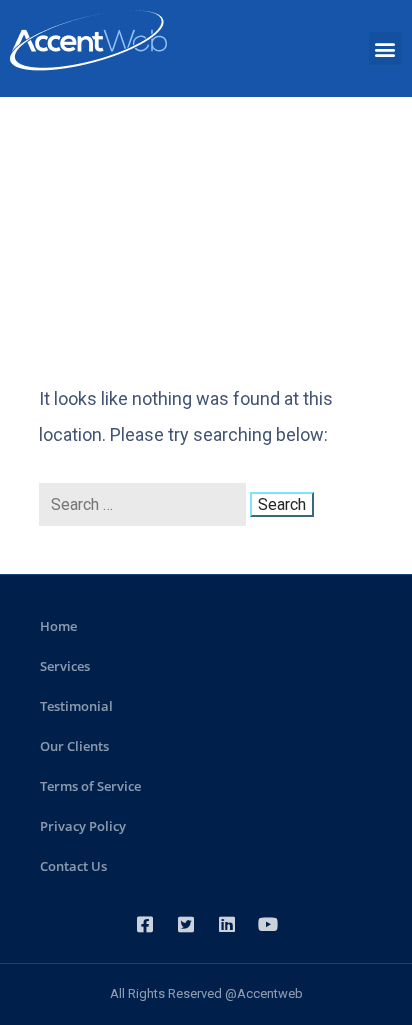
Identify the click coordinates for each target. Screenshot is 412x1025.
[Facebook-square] (145, 924)
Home (58, 626)
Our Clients (74, 746)
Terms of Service (90, 786)
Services (65, 666)
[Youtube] (268, 924)
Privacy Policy (83, 826)
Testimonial (76, 706)
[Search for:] (144, 504)
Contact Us (73, 866)
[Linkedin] (227, 924)
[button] (385, 48)
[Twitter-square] (186, 924)
